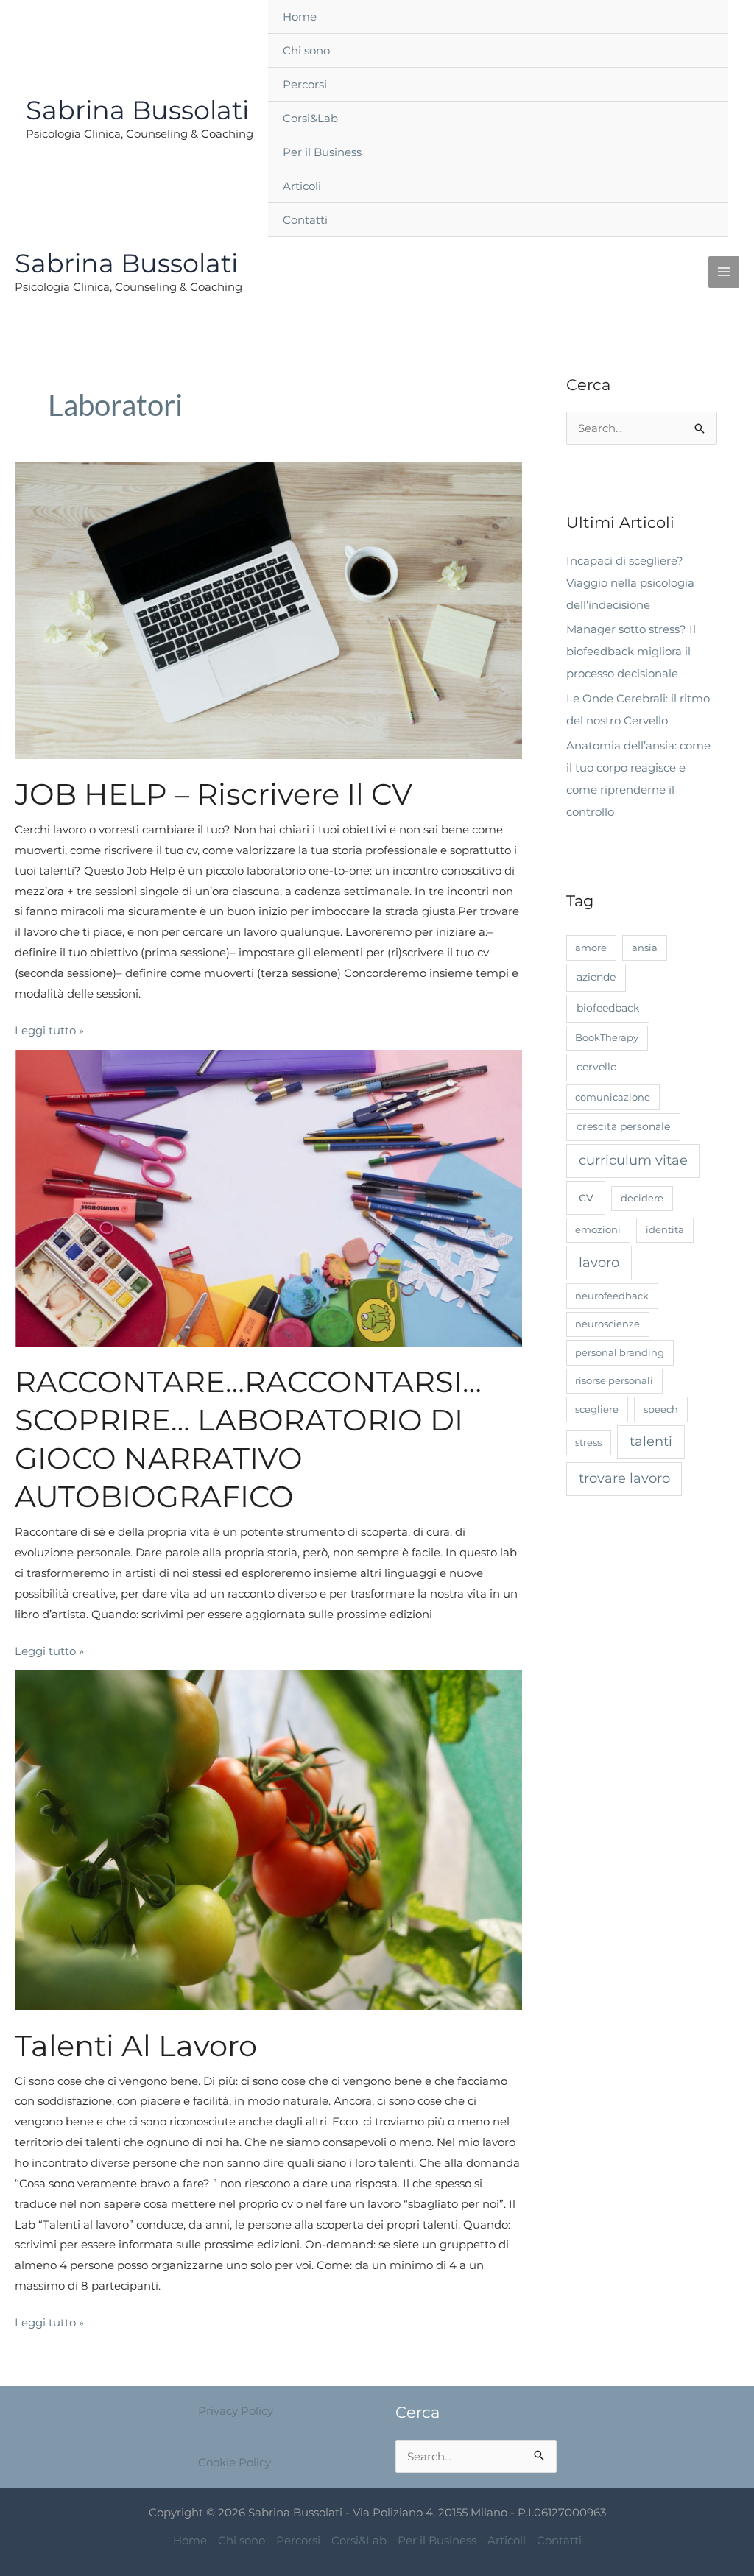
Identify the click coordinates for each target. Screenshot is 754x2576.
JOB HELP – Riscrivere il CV (214, 794)
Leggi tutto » (49, 1029)
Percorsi (305, 84)
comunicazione (613, 1097)
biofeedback (608, 1008)
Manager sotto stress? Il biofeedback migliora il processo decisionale (631, 651)
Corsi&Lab (310, 118)
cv (586, 1197)
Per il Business (322, 152)
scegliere (597, 1409)
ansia (645, 948)
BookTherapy (607, 1037)
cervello (597, 1067)
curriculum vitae (633, 1160)
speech (661, 1409)
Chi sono (306, 50)
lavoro (599, 1263)
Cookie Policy (235, 2462)
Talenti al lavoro (136, 2046)
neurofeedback (612, 1296)
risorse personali (614, 1380)
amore (591, 948)
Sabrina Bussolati (137, 110)
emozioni (598, 1229)
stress (588, 1442)
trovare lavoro (624, 1478)
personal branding (620, 1352)
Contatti (305, 220)
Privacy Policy (236, 2411)
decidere (642, 1198)
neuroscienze (607, 1324)
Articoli (302, 186)
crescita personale (623, 1126)
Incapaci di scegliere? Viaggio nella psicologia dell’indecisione (630, 583)
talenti (651, 1441)
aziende (596, 977)
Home (300, 17)
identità (665, 1229)
